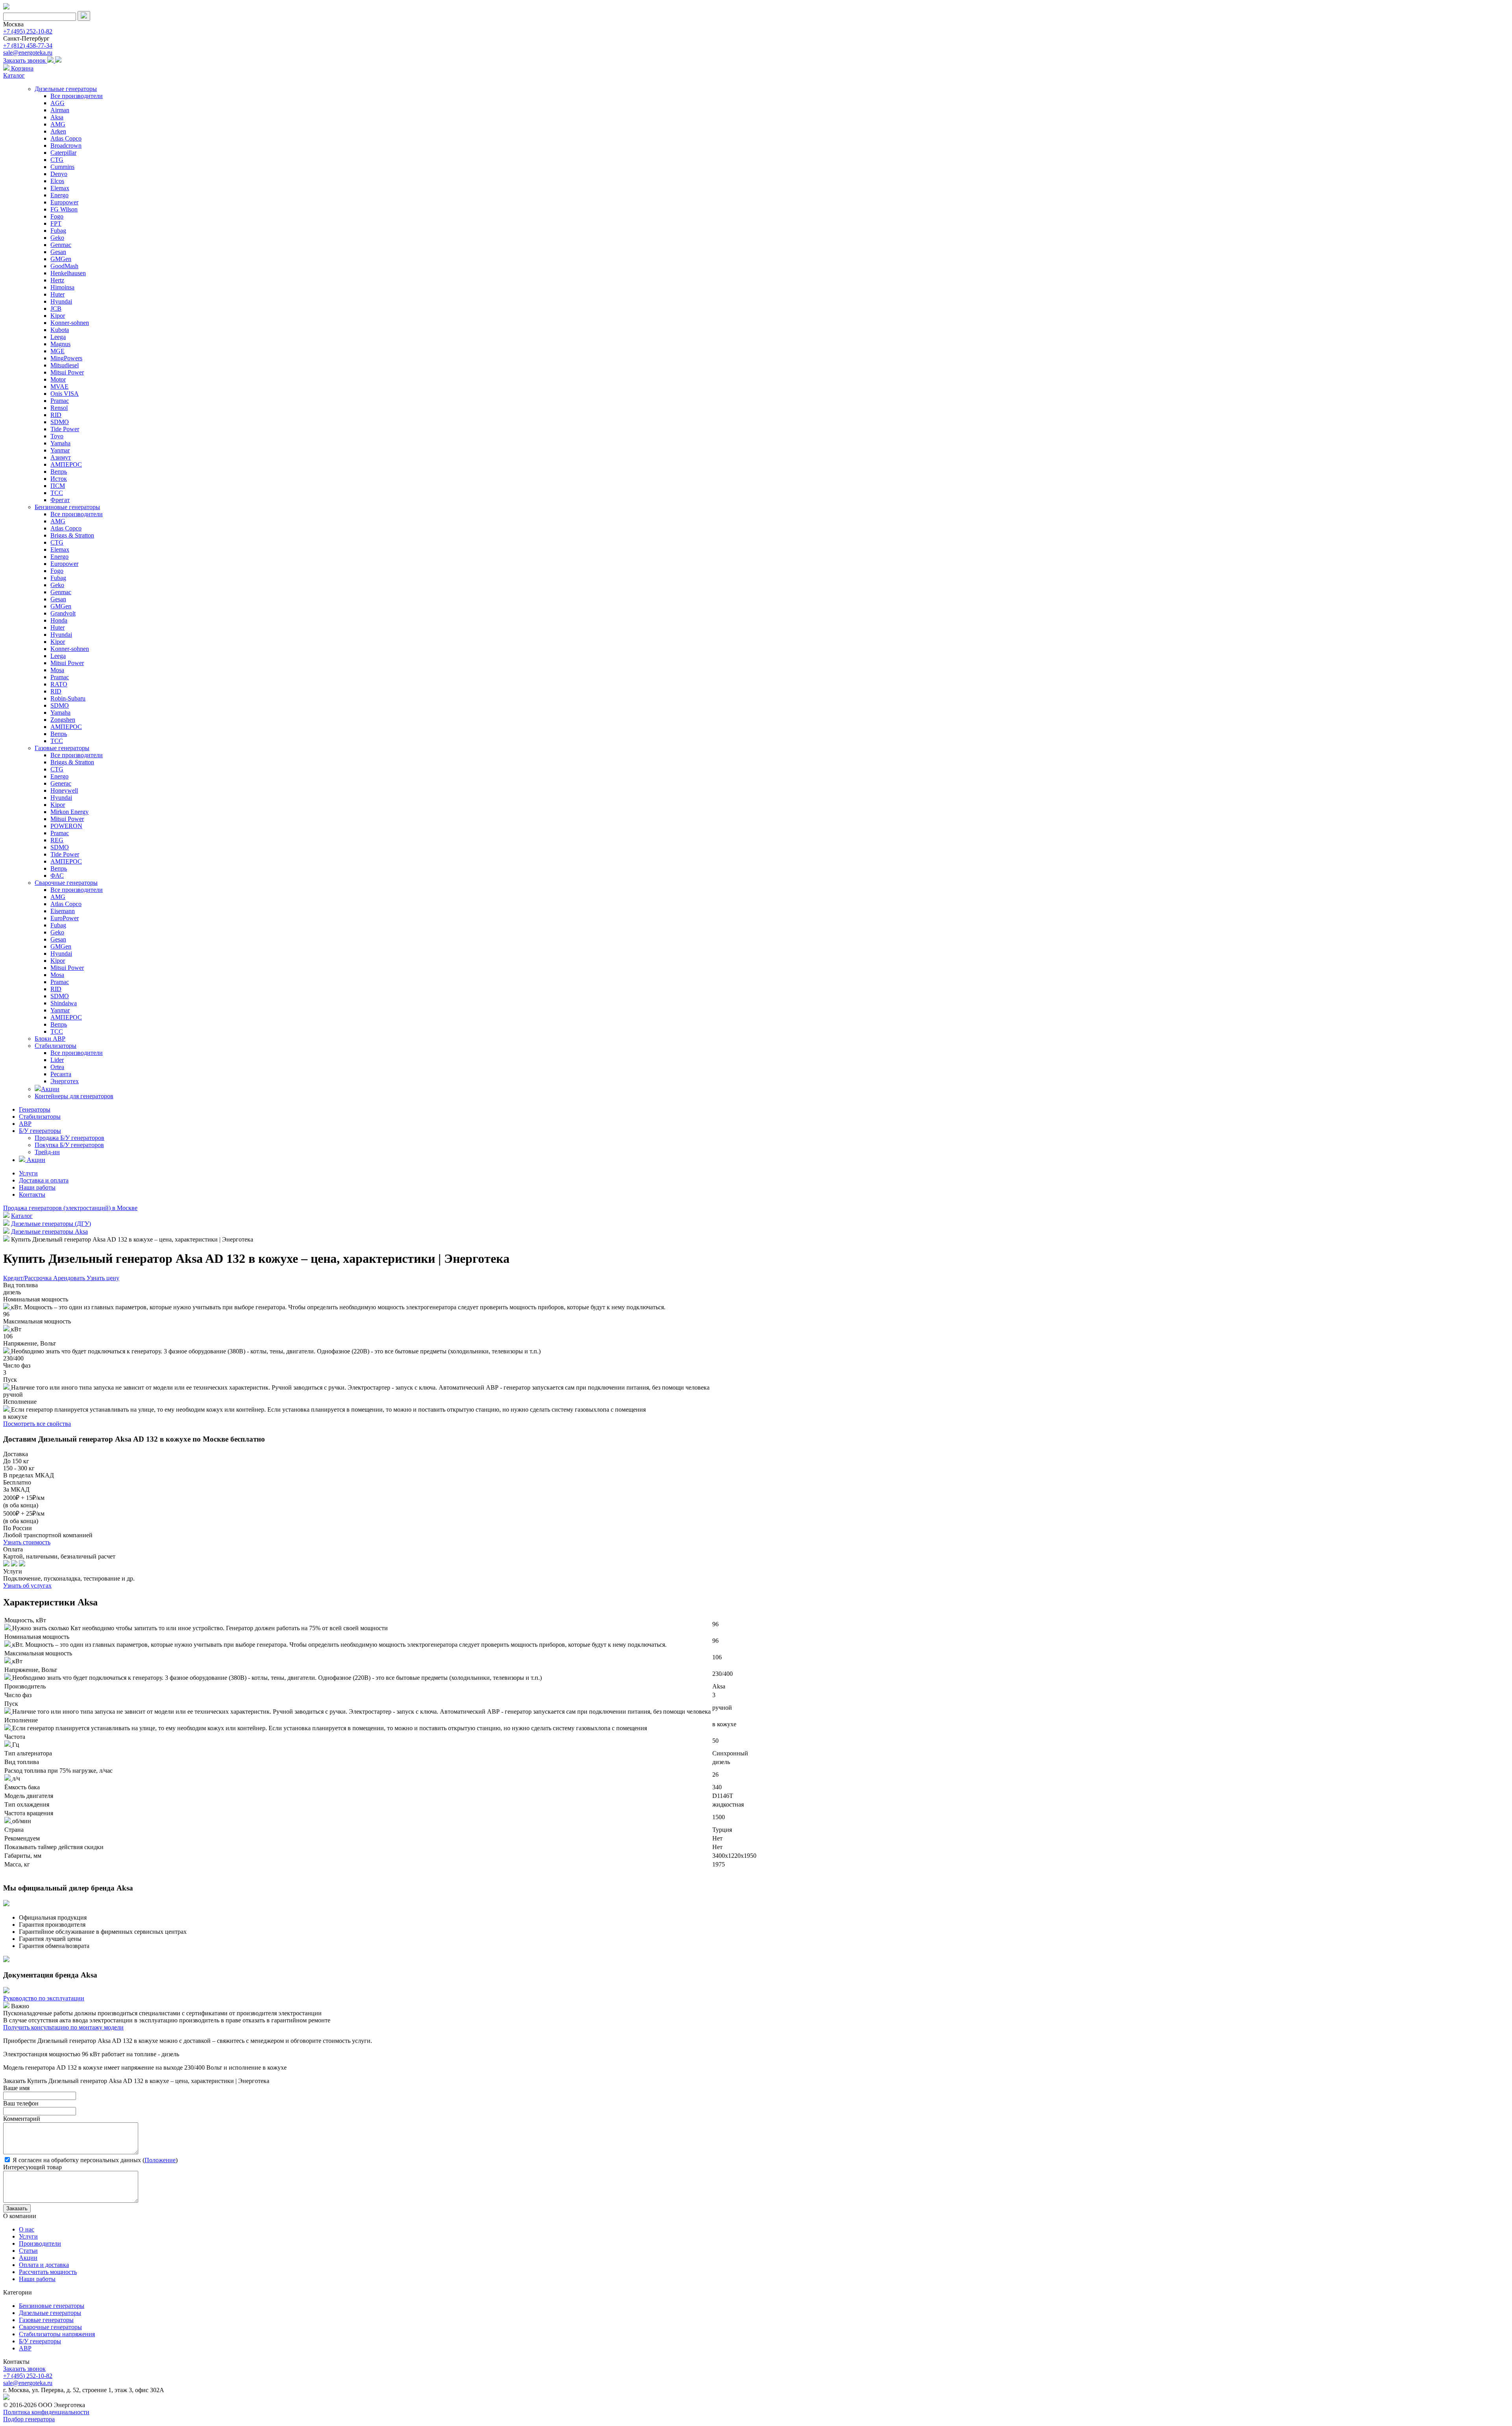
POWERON (66, 826)
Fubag (58, 231)
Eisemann (63, 911)
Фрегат (60, 500)
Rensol (59, 408)
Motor (58, 379)
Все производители (77, 96)
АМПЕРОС (66, 464)
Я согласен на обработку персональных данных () (94, 2160)
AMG (58, 124)
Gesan (58, 252)
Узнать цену (103, 1278)
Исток (59, 479)
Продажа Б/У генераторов (69, 1138)
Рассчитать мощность (48, 2272)
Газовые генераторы (62, 748)
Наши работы (37, 1187)
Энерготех (65, 1081)
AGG (57, 103)
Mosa (57, 670)
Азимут (61, 457)
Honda (59, 620)
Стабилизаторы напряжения (57, 2334)
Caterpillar (63, 153)
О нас (27, 2229)
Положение (160, 2160)
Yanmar (60, 450)
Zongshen (63, 720)
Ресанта (61, 1074)
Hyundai (61, 301)
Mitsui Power (67, 372)
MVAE (59, 386)
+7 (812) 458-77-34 (28, 45)
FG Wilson (64, 209)
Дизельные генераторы (66, 89)
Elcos (57, 181)
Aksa (57, 117)
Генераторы (35, 1109)
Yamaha (60, 443)
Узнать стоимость (27, 1542)
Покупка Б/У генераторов (69, 1145)
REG (57, 840)
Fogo (57, 216)
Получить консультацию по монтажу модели (63, 2027)
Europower (64, 202)
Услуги (28, 1173)
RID (56, 415)
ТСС (57, 493)
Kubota (60, 330)
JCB (56, 309)
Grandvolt (63, 613)
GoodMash (64, 266)
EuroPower (65, 918)
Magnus (60, 344)
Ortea (57, 1067)
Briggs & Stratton (72, 535)
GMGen (61, 259)
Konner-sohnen (70, 323)
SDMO (60, 422)
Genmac (61, 245)
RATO (59, 684)
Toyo (57, 436)
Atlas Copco (66, 138)
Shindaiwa (64, 1003)
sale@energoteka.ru (28, 53)
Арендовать (70, 1278)
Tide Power (65, 429)
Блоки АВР (50, 1039)
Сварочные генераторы (66, 883)
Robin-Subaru (68, 698)
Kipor (58, 316)
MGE (57, 351)
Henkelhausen (68, 273)
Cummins (62, 167)
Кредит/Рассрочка (28, 1278)
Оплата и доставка (44, 2265)
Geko (57, 238)
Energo (59, 195)
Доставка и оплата (44, 1180)
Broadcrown (66, 145)
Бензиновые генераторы (67, 507)
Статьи (28, 2251)
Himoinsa (62, 287)
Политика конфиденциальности (46, 2412)
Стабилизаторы (56, 1046)
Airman (60, 110)
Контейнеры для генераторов (74, 1096)
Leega (58, 337)
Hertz (57, 280)
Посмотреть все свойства (37, 1424)
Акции (50, 1089)
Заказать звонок (25, 60)
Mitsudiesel (65, 365)
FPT (56, 223)
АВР (25, 1124)
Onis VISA (65, 394)
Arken (58, 131)
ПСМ (58, 486)
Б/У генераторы (40, 1131)
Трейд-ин (47, 1152)
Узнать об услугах (27, 1586)
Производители (40, 2243)
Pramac (60, 401)
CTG (57, 160)
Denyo (59, 174)
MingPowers (66, 358)
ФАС (57, 876)
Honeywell (64, 790)
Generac (61, 783)
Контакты (32, 1194)
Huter (57, 294)
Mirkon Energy (69, 812)
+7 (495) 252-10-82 (28, 31)
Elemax (60, 188)
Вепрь (59, 472)
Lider (57, 1060)
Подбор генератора (29, 2419)
